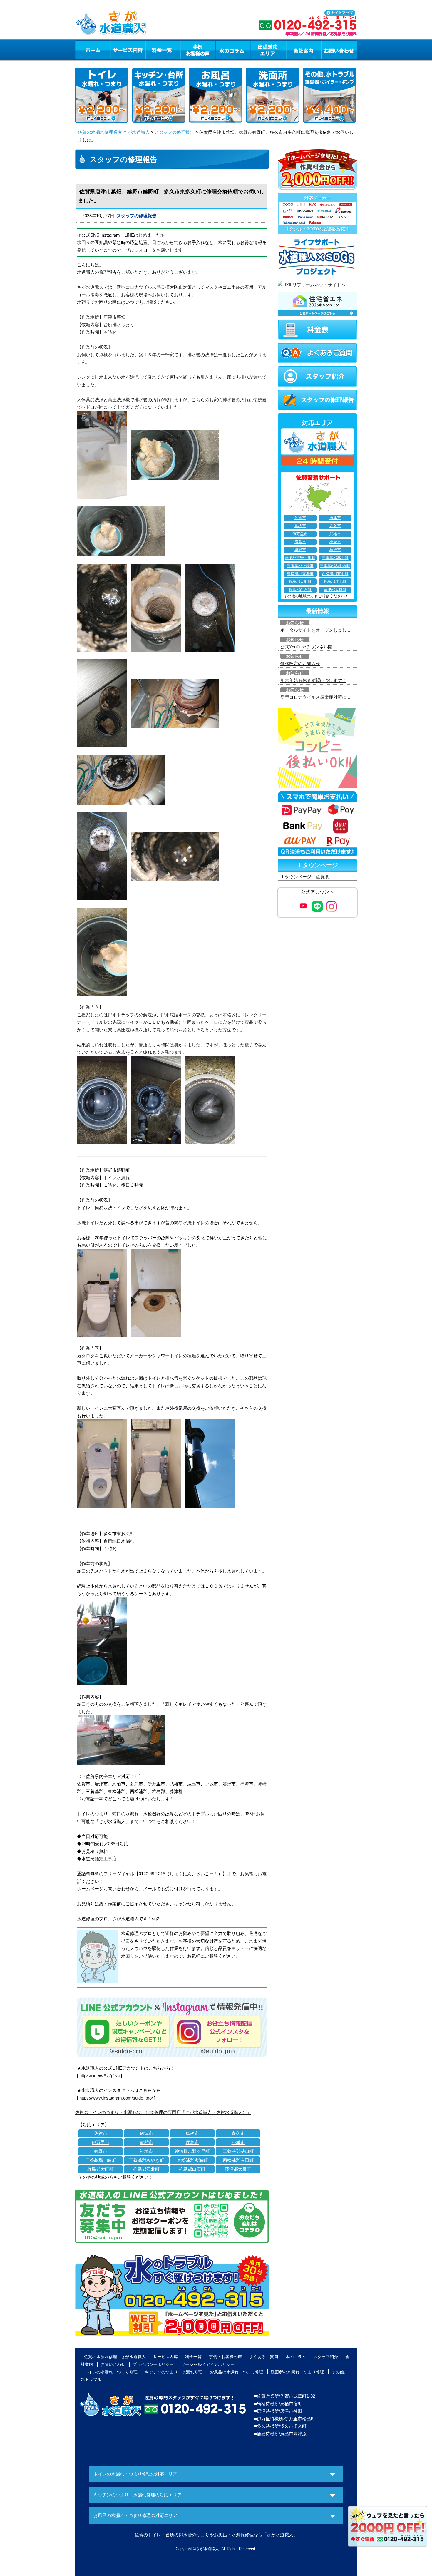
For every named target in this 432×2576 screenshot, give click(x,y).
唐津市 (146, 2133)
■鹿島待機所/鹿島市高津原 (280, 2434)
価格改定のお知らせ (300, 664)
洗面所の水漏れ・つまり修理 (297, 2372)
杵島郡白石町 (192, 2169)
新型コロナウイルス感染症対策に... (315, 697)
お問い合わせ (339, 50)
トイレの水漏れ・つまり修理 (111, 2372)
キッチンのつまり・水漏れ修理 (174, 2372)
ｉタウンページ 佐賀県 (305, 877)
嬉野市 (101, 2151)
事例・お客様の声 (198, 50)
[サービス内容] (117, 50)
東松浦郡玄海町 (192, 2160)
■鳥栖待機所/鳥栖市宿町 (278, 2404)
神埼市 (146, 2151)
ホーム (92, 50)
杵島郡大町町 (101, 2169)
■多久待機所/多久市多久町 (280, 2426)
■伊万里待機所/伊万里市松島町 (285, 2419)
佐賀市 (101, 2133)
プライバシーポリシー (153, 2364)
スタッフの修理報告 (174, 132)
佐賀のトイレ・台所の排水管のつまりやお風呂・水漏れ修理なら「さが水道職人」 (216, 2535)
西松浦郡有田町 (238, 2160)
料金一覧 (163, 50)
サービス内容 (128, 50)
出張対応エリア (268, 50)
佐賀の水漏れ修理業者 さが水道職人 (114, 132)
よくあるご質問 (264, 2357)
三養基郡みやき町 (146, 2160)
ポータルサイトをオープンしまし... (315, 630)
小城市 (238, 2142)
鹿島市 (192, 2142)
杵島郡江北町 (146, 2169)
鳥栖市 (192, 2133)
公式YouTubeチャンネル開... (308, 647)
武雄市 (146, 2142)
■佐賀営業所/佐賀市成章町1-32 (285, 2396)
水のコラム (233, 50)
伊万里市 (101, 2142)
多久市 (238, 2133)
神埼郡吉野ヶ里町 (192, 2151)
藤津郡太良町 (238, 2169)
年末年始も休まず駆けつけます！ (313, 680)
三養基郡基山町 (238, 2151)
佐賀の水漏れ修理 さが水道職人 (115, 2357)
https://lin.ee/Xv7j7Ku (99, 2075)
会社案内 (304, 50)
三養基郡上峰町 (101, 2160)
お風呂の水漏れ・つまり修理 (237, 2372)
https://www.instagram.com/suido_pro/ (116, 2098)
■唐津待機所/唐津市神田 (278, 2411)
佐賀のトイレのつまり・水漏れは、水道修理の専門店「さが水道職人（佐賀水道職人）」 (163, 2112)
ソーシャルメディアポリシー (208, 2364)
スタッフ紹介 (326, 2357)
